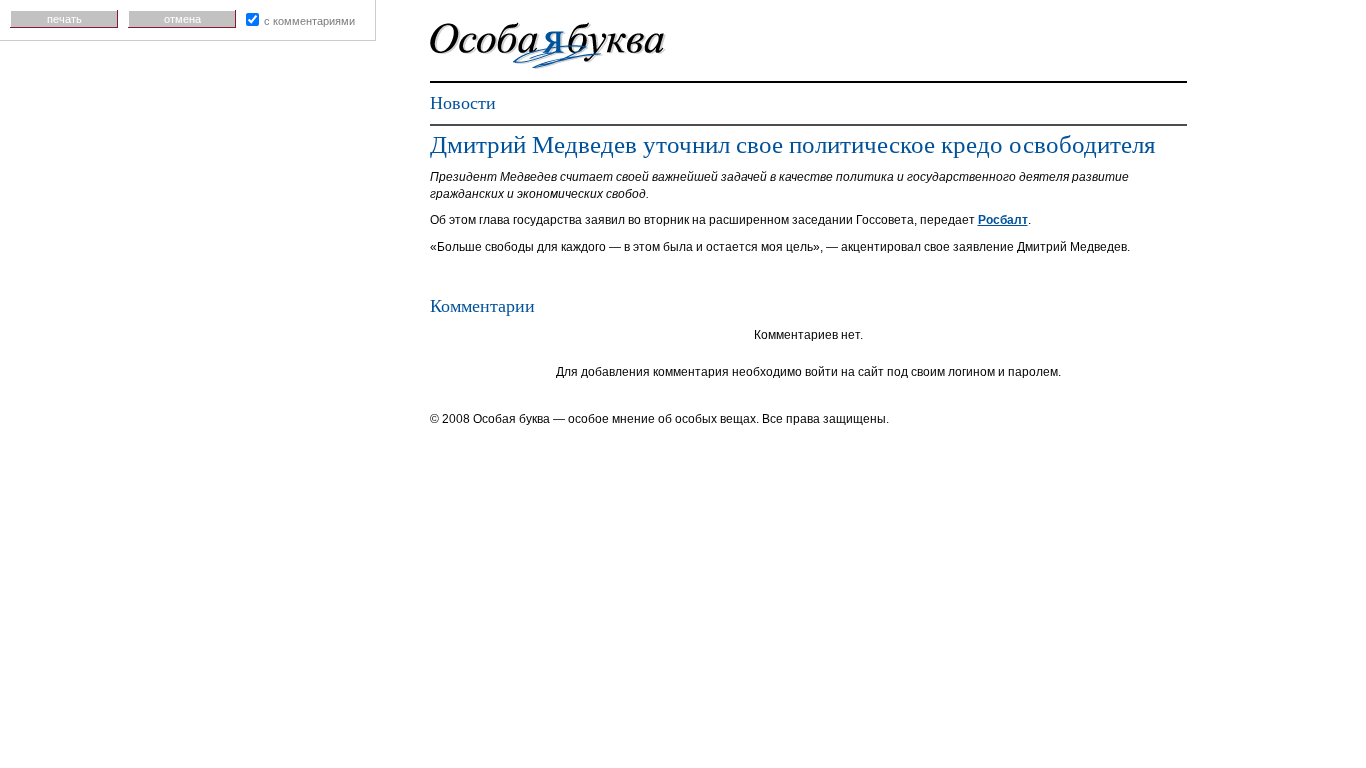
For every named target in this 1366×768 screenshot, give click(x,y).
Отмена (182, 19)
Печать (64, 19)
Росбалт (1003, 220)
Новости (463, 103)
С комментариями (309, 21)
